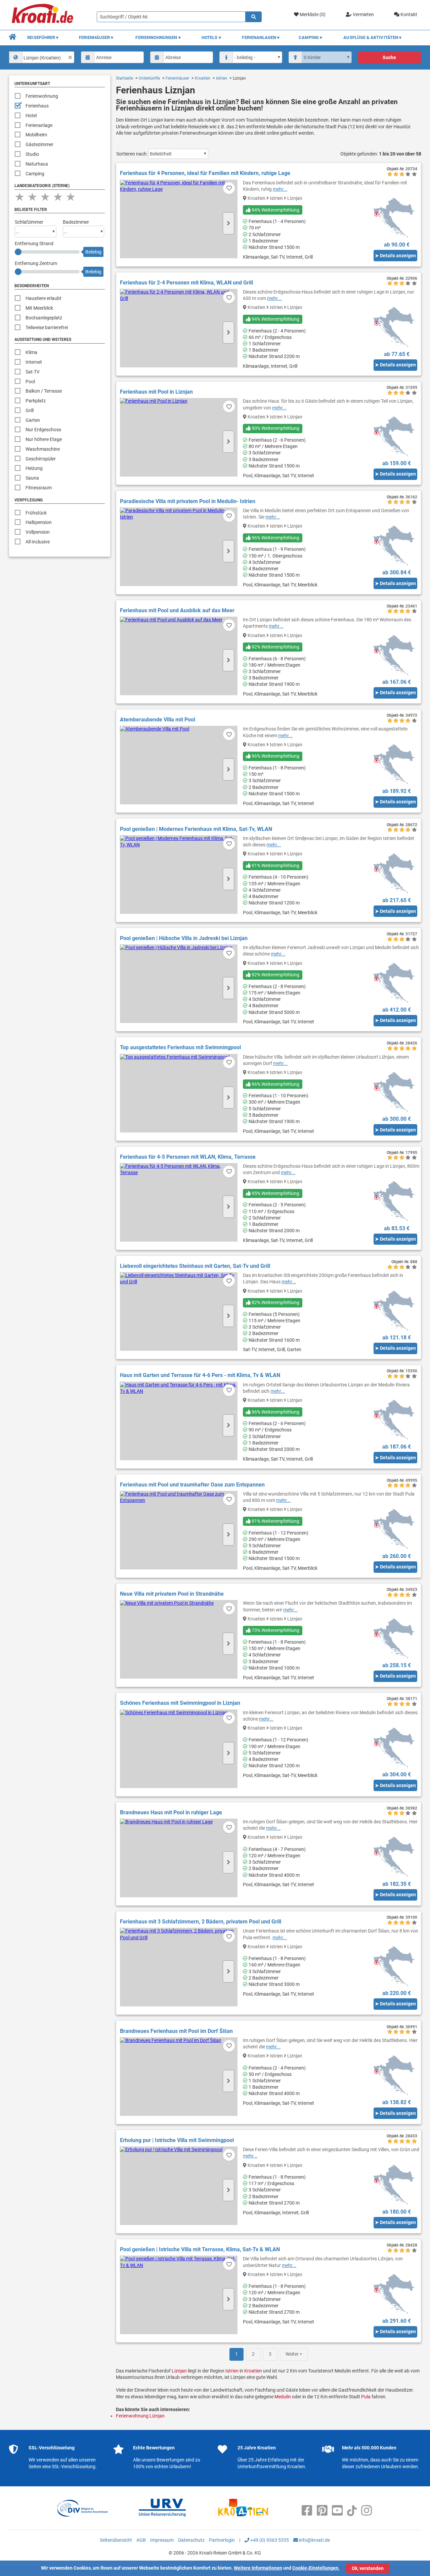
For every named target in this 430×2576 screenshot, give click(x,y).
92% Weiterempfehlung (275, 647)
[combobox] (42, 57)
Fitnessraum (39, 488)
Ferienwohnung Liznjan (140, 2416)
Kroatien (203, 78)
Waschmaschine (43, 449)
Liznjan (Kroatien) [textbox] (42, 58)
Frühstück (36, 513)
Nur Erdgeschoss (43, 430)
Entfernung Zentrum (36, 263)
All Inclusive (38, 542)
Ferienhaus (37, 106)
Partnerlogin (222, 2540)
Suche (389, 57)
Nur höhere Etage (44, 439)
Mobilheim (36, 135)
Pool (30, 382)
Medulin (283, 2397)
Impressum (162, 2540)
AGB (141, 2540)
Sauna (32, 478)
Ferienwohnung (42, 96)
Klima (31, 352)
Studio (32, 154)
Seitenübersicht (116, 2540)
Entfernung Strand (34, 243)
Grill (30, 410)
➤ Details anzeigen (395, 256)
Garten (33, 420)
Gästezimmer (39, 144)
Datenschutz (191, 2540)
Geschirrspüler (41, 459)
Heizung (34, 468)
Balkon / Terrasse (44, 391)
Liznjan (179, 2371)
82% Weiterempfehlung (275, 1302)
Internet (34, 362)
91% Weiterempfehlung (275, 865)
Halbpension (39, 522)
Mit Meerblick (39, 308)
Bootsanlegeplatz (44, 318)
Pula (366, 2397)
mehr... (280, 189)
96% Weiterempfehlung (275, 538)
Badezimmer (76, 222)
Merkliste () (312, 14)
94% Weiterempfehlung (275, 210)
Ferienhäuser (177, 78)
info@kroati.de (314, 2540)
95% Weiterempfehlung (275, 1193)
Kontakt (408, 14)
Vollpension (38, 532)
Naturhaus (37, 164)
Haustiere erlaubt (44, 298)
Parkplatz (36, 401)
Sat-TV (33, 372)
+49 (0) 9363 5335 (269, 2540)
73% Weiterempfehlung (275, 1630)
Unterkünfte (149, 78)
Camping (35, 174)
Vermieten (363, 14)
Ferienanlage (39, 125)
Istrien (222, 78)
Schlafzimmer (29, 222)
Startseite (124, 78)
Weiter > (294, 2354)
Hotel (31, 116)
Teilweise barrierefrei (47, 327)
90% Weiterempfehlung (275, 428)
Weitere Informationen (258, 2568)
